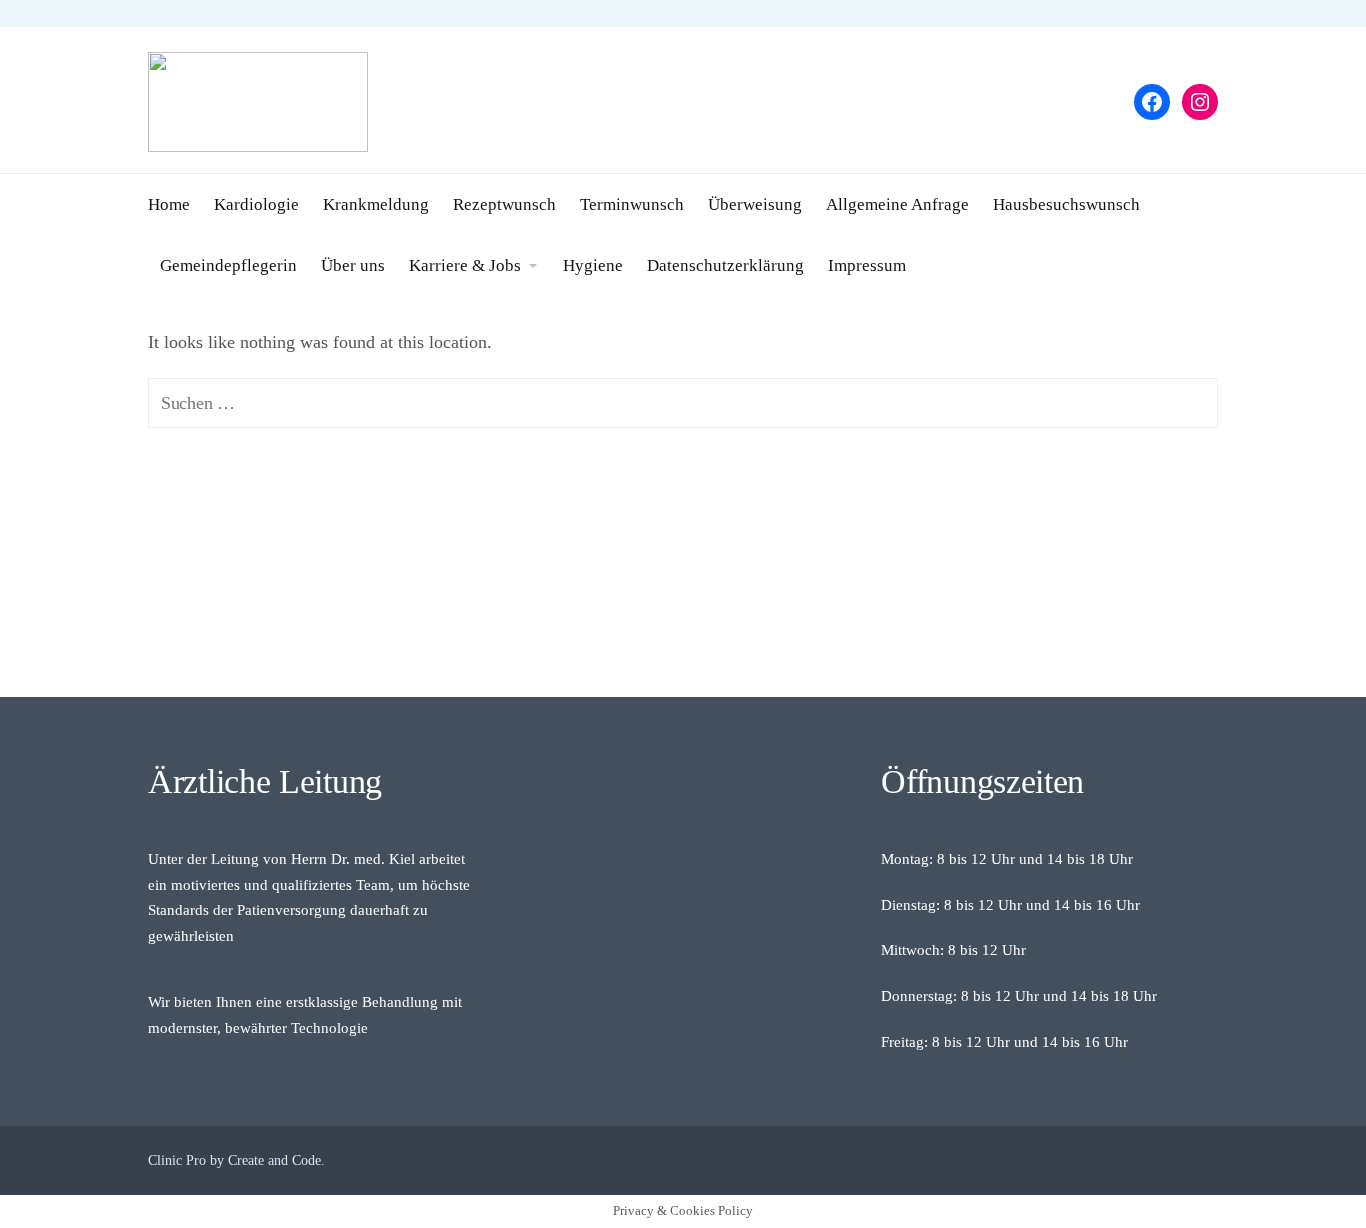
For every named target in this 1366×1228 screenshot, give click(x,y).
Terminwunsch (632, 204)
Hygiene (593, 265)
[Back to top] (1296, 1158)
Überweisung (755, 204)
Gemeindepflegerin (228, 265)
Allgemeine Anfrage (897, 204)
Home (169, 204)
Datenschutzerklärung (725, 265)
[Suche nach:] (683, 403)
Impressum (867, 265)
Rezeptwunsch (504, 204)
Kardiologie (256, 204)
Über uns (353, 265)
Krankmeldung (376, 204)
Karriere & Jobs (465, 265)
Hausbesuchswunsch (1066, 204)
